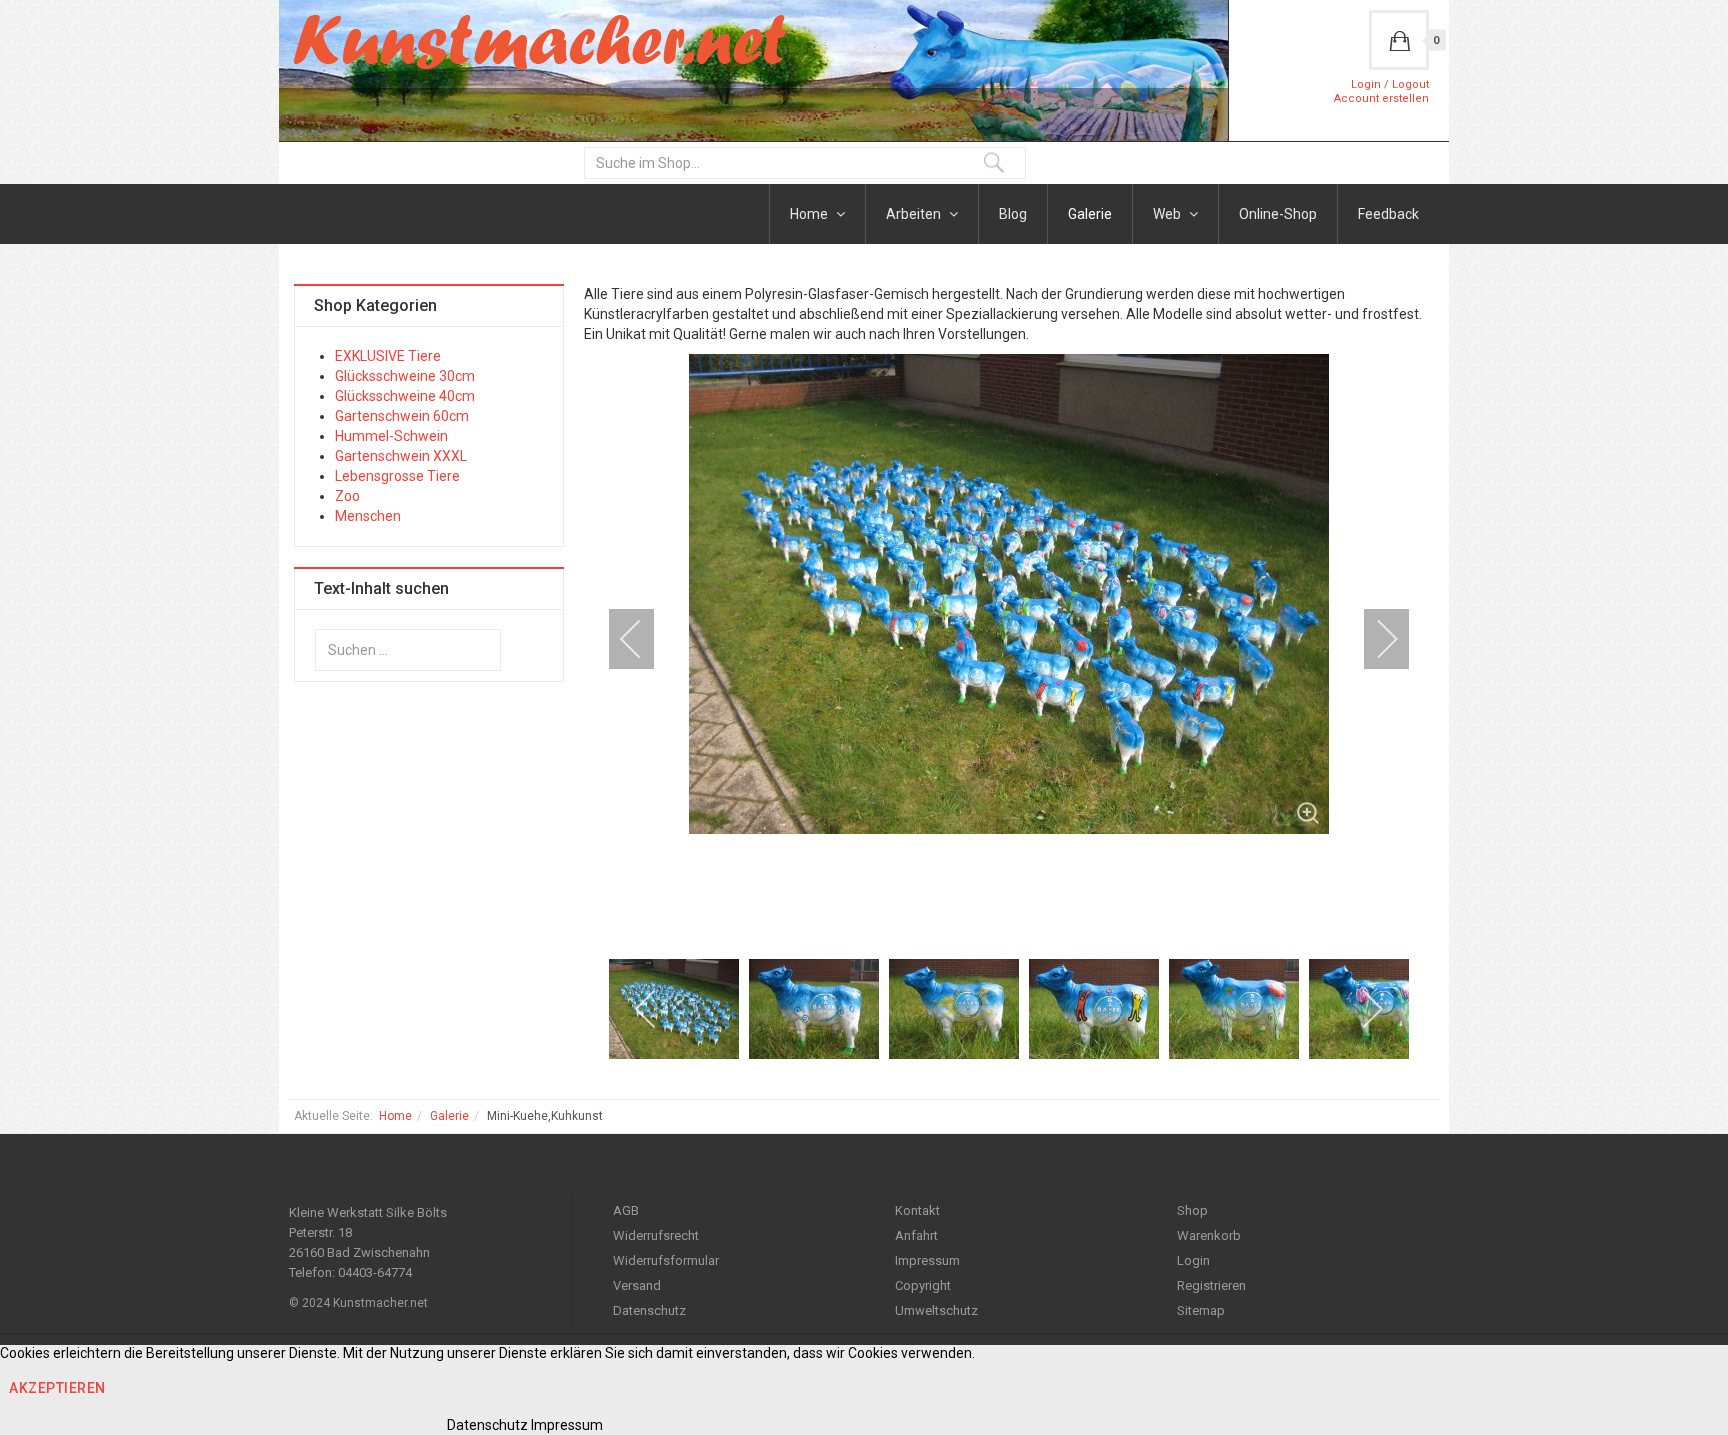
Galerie (1090, 214)
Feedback (1388, 214)
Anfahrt (916, 1235)
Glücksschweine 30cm (405, 376)
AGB (626, 1210)
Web (1168, 214)
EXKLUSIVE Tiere (388, 356)
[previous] (644, 639)
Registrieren (1211, 1285)
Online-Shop (1278, 214)
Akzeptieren (57, 1388)
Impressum (927, 1260)
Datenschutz (649, 1310)
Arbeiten (915, 214)
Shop (1192, 1210)
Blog (1013, 214)
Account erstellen (1381, 98)
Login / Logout (1390, 84)
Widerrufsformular (666, 1260)
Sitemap (1201, 1310)
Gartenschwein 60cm (402, 416)
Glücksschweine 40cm (405, 396)
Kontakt (917, 1210)
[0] (1399, 40)
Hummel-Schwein (391, 436)
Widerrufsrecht (656, 1235)
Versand (637, 1285)
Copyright (923, 1285)
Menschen (368, 516)
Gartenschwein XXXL (401, 456)
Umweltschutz (936, 1310)
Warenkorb (1209, 1235)
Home (810, 214)
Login (1193, 1260)
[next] (1374, 639)
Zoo (347, 496)
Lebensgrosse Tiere (397, 476)
